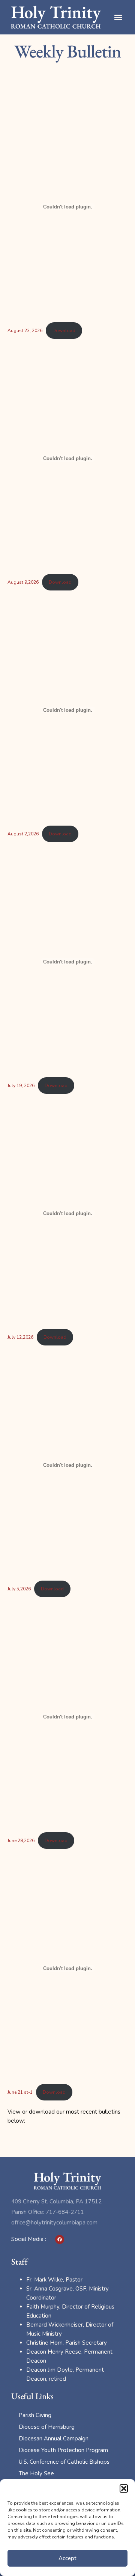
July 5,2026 (19, 1589)
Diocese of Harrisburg (47, 2427)
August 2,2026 (23, 834)
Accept (67, 2558)
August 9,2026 (23, 582)
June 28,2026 (21, 1841)
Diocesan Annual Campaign (54, 2439)
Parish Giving (35, 2415)
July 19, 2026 (21, 1086)
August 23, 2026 (25, 331)
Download (64, 331)
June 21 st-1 (20, 2092)
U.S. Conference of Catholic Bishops (64, 2462)
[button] (124, 2488)
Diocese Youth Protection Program (63, 2450)
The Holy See (36, 2473)
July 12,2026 (20, 1337)
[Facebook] (60, 2239)
